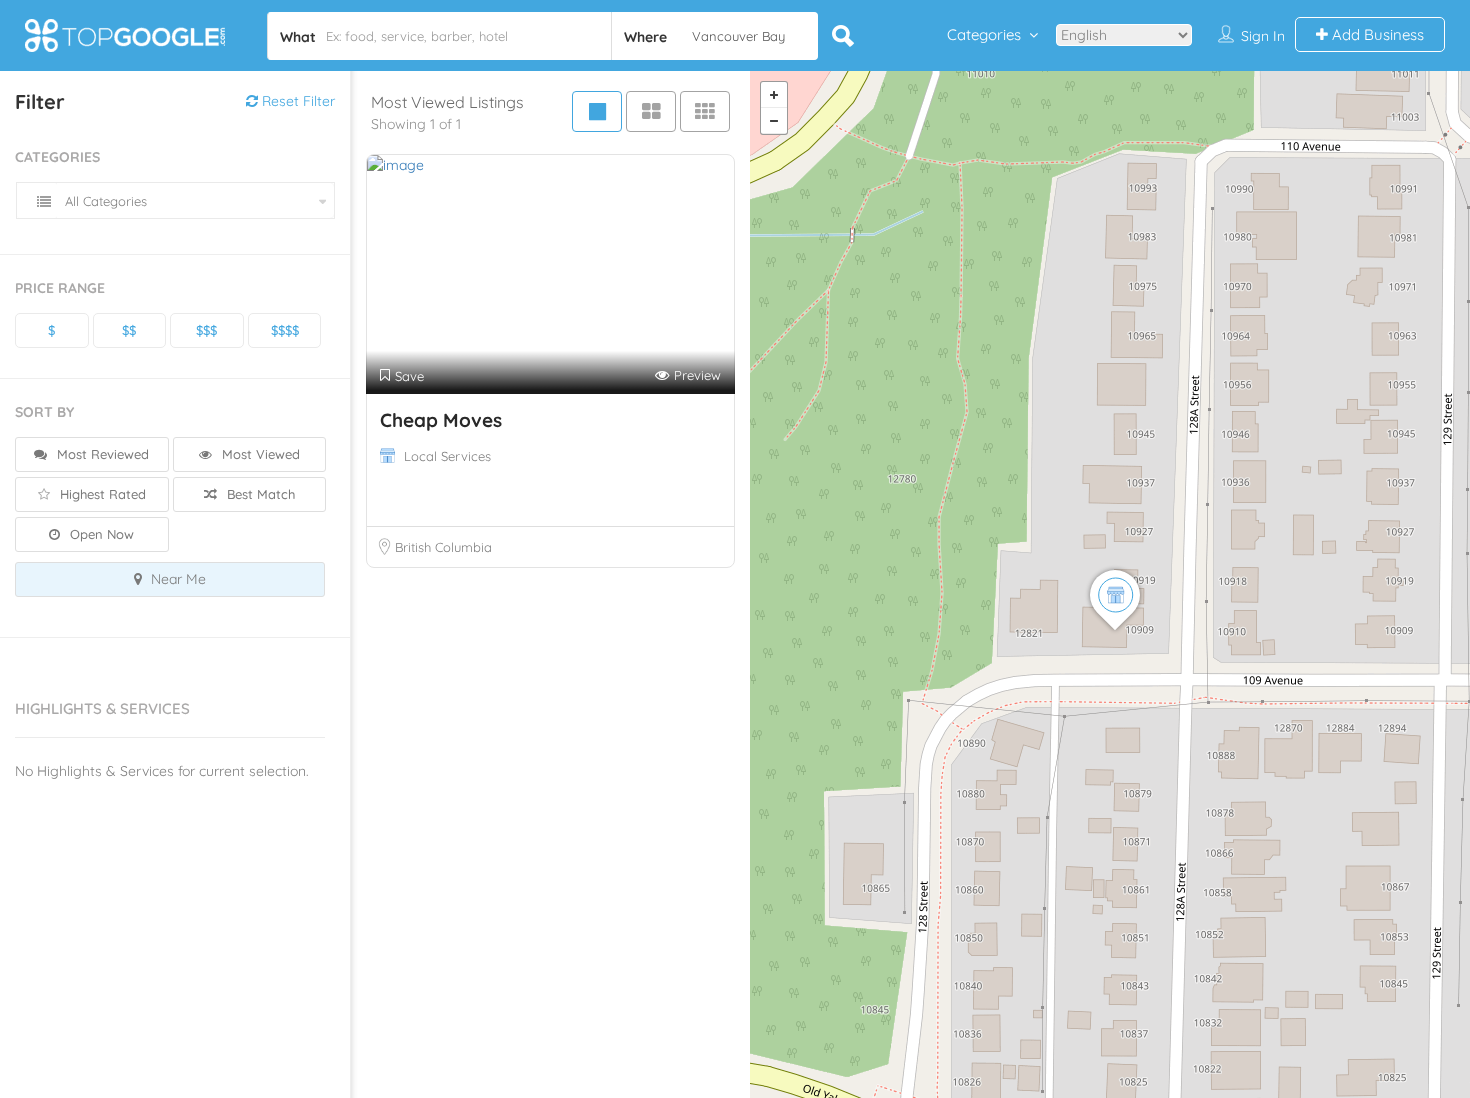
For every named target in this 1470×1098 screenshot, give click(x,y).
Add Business (1376, 34)
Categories (984, 34)
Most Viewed (259, 454)
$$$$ (285, 330)
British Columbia (443, 547)
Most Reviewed (101, 454)
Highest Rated (101, 494)
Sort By (44, 412)
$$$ (206, 330)
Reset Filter (296, 101)
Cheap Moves (441, 420)
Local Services (447, 456)
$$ (129, 330)
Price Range (60, 288)
